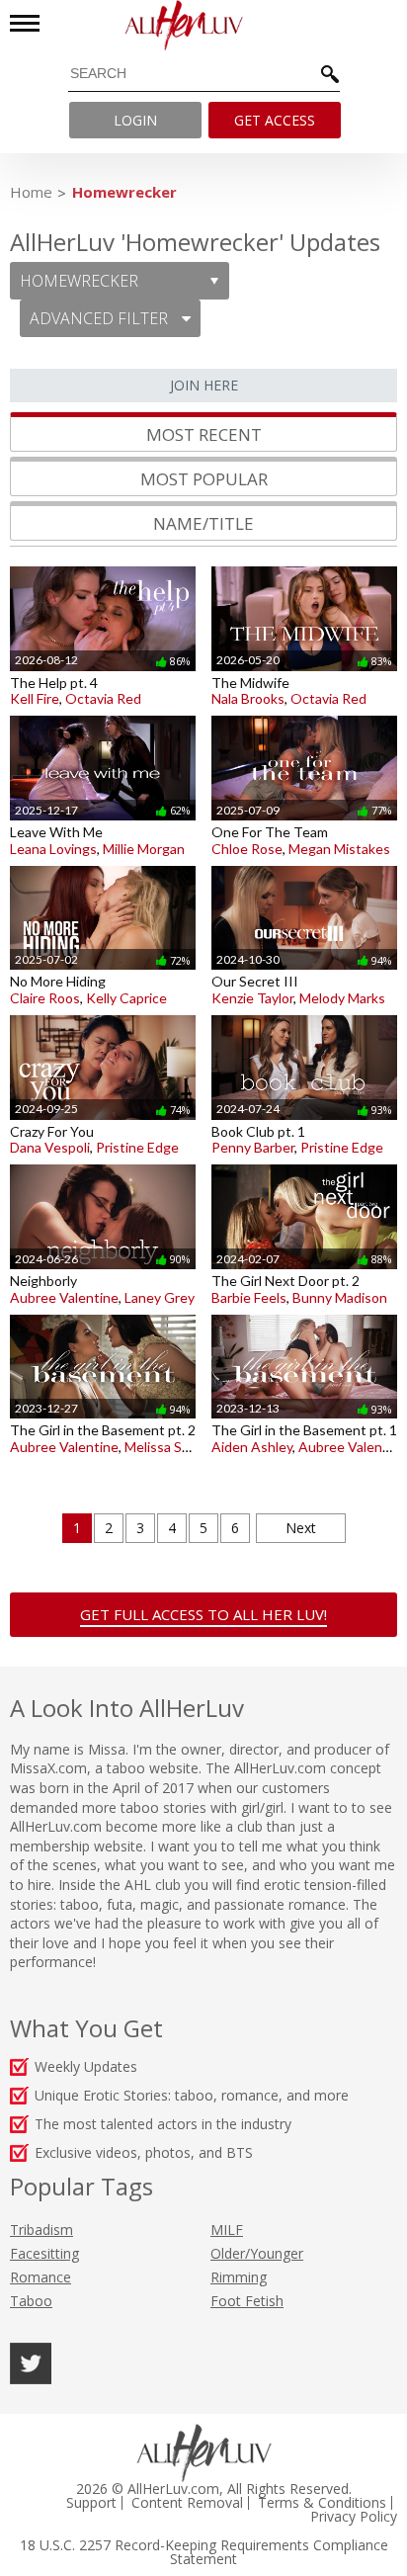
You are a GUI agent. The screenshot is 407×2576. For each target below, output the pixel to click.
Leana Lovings (53, 849)
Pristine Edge (137, 1147)
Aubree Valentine (64, 1297)
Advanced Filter (101, 318)
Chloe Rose (247, 849)
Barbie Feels (249, 1297)
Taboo (31, 2301)
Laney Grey (160, 1297)
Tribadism (41, 2230)
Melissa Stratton (176, 1447)
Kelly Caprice (126, 998)
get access (275, 120)
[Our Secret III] (304, 865)
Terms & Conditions (322, 2503)
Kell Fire (35, 698)
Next (301, 1528)
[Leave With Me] (103, 715)
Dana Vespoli (50, 1147)
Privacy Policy (354, 2517)
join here (204, 385)
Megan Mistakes (339, 849)
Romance (41, 2277)
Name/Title (203, 523)
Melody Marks (342, 998)
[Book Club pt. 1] (304, 1015)
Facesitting (44, 2253)
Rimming (239, 2277)
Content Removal (187, 2503)
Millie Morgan (144, 849)
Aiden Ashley (252, 1447)
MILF (227, 2230)
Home (31, 192)
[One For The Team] (304, 715)
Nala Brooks (248, 698)
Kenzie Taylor (252, 998)
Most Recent (204, 434)
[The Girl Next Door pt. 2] (304, 1164)
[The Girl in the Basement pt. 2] (103, 1314)
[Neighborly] (103, 1164)
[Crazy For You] (103, 1015)
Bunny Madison (340, 1297)
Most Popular (204, 479)
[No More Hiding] (103, 865)
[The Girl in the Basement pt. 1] (304, 1314)
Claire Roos (45, 998)
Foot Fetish (247, 2301)
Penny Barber (253, 1147)
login (135, 120)
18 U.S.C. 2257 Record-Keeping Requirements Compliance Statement (204, 2552)
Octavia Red (103, 698)
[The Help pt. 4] (103, 566)
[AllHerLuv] (203, 25)
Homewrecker (124, 192)
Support (91, 2503)
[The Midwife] (304, 566)
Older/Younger (257, 2253)
